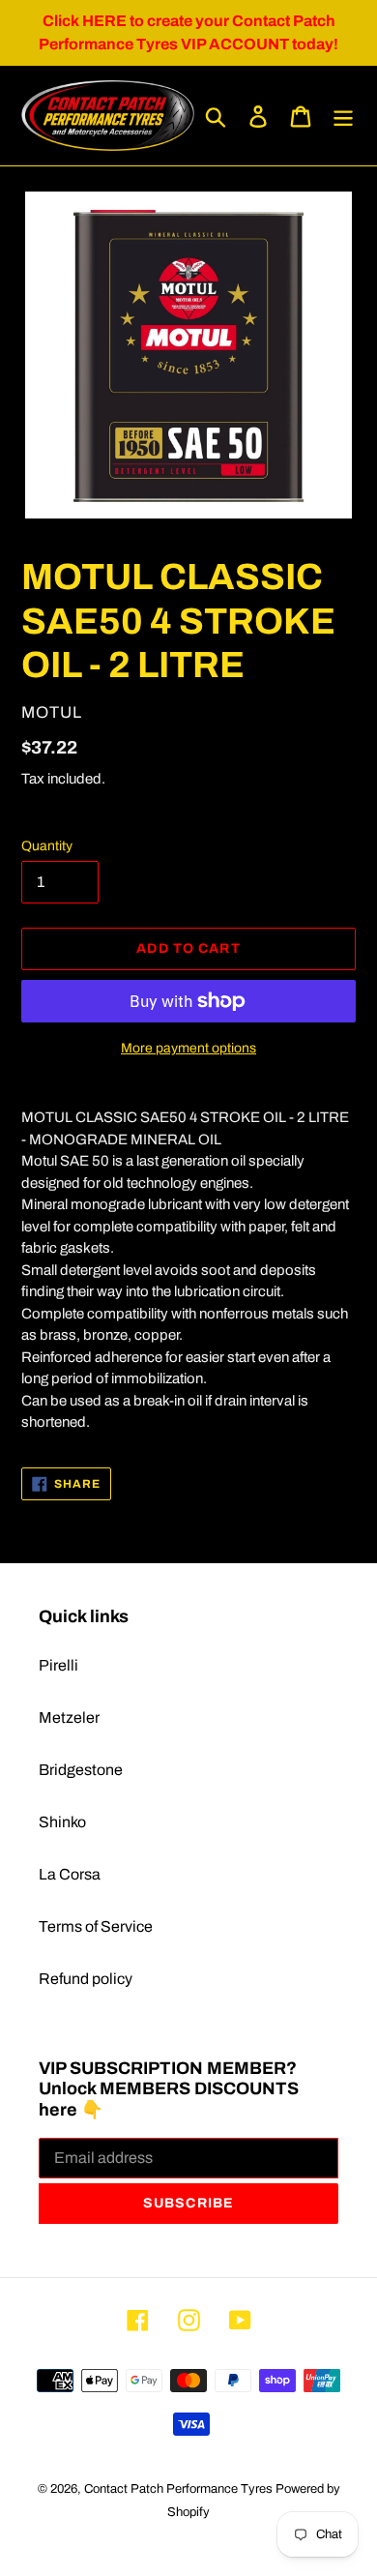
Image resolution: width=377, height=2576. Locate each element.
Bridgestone (81, 1770)
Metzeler (69, 1717)
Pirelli (58, 1665)
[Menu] (343, 115)
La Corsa (70, 1874)
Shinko (62, 1822)
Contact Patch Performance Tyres (178, 2489)
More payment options (188, 1048)
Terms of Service (96, 1926)
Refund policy (86, 1979)
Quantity (47, 846)
